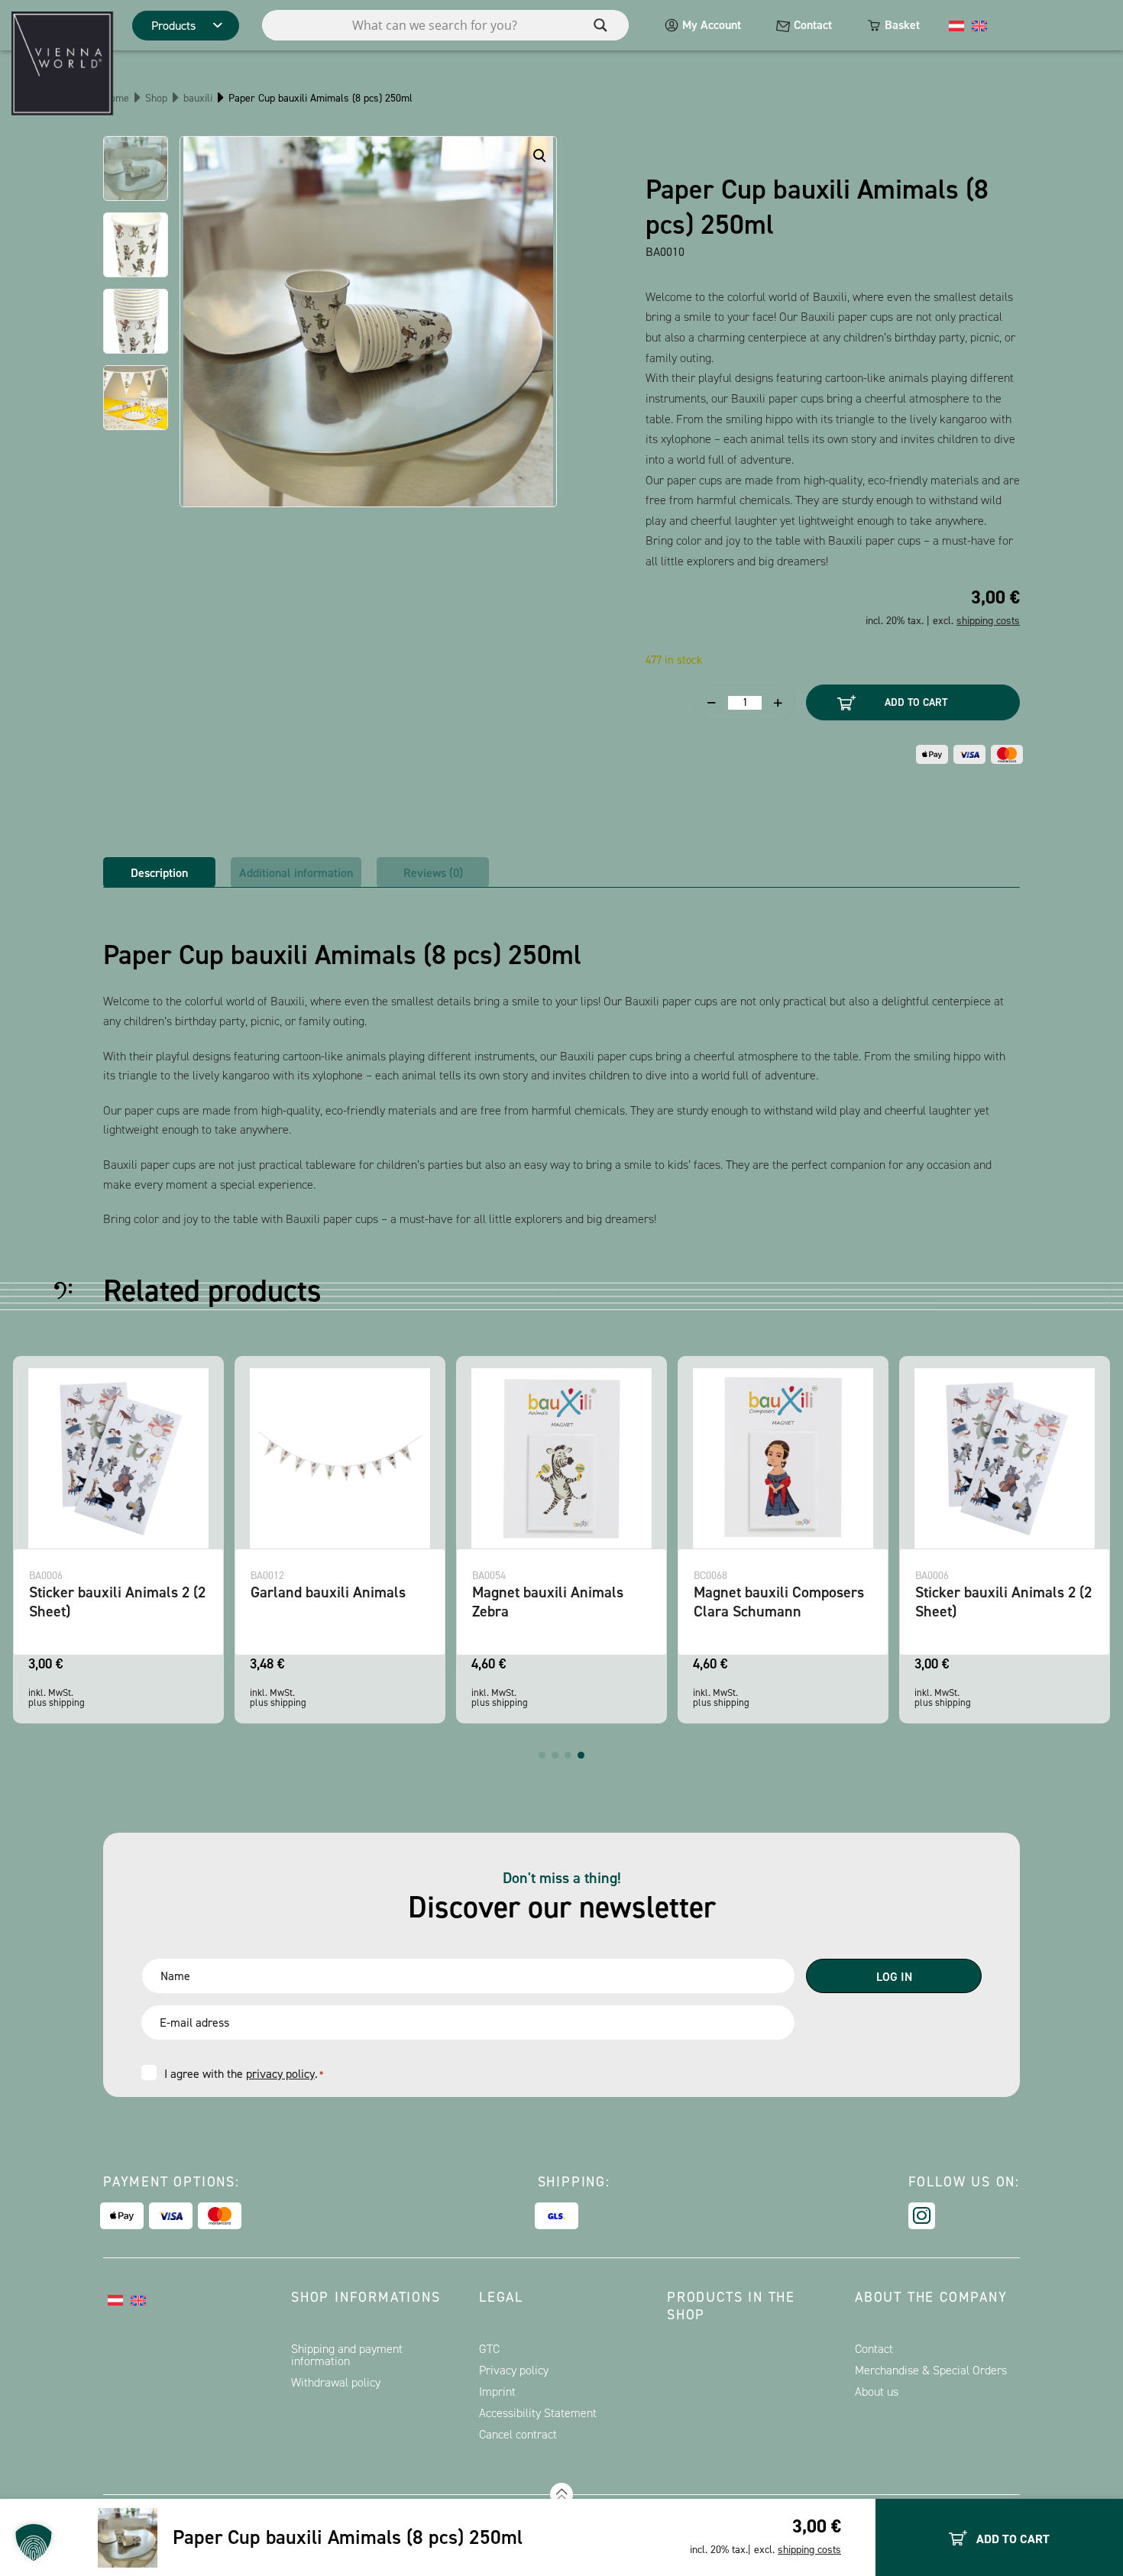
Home (116, 98)
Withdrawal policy (336, 2382)
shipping (67, 1702)
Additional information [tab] (296, 873)
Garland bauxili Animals (328, 1592)
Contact (813, 25)
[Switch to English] (979, 25)
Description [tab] (159, 873)
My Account (712, 25)
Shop (156, 98)
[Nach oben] (561, 2494)
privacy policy (280, 2074)
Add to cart (916, 702)
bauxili (198, 98)
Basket (902, 25)
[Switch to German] (956, 25)
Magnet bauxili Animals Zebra (548, 1602)
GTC (489, 2349)
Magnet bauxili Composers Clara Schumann (779, 1602)
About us (877, 2392)
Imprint (497, 2392)
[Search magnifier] (600, 25)
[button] (542, 1755)
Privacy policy (514, 2370)
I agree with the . (244, 2074)
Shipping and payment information (347, 2355)
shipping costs (809, 2550)
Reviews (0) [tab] (433, 873)
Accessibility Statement (538, 2413)
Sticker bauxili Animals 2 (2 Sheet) (117, 1602)
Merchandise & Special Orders (931, 2370)
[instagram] (922, 2216)
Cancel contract (518, 2434)
